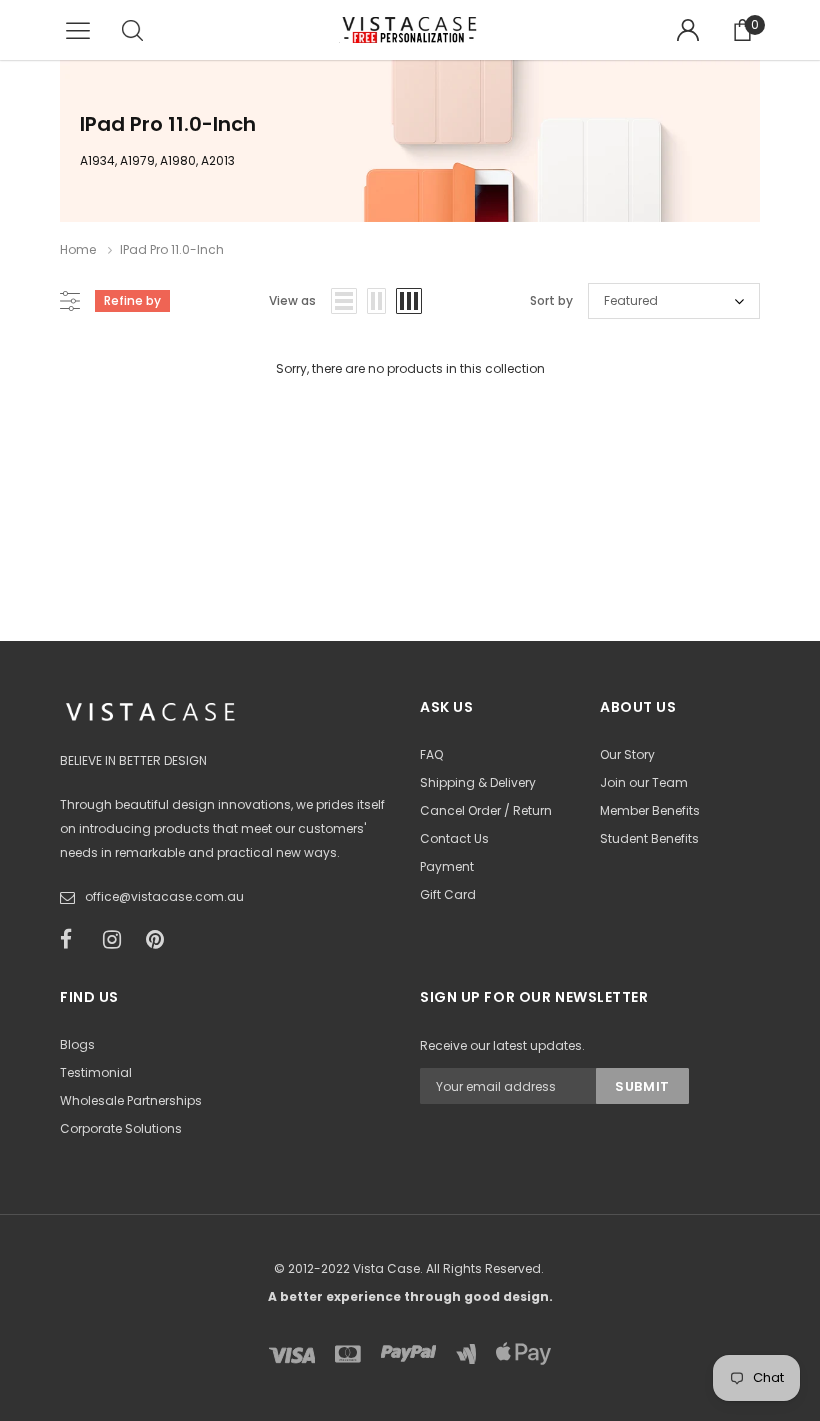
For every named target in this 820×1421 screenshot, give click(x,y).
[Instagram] (118, 940)
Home (78, 249)
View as (292, 300)
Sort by (551, 300)
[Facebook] (75, 940)
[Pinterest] (161, 940)
